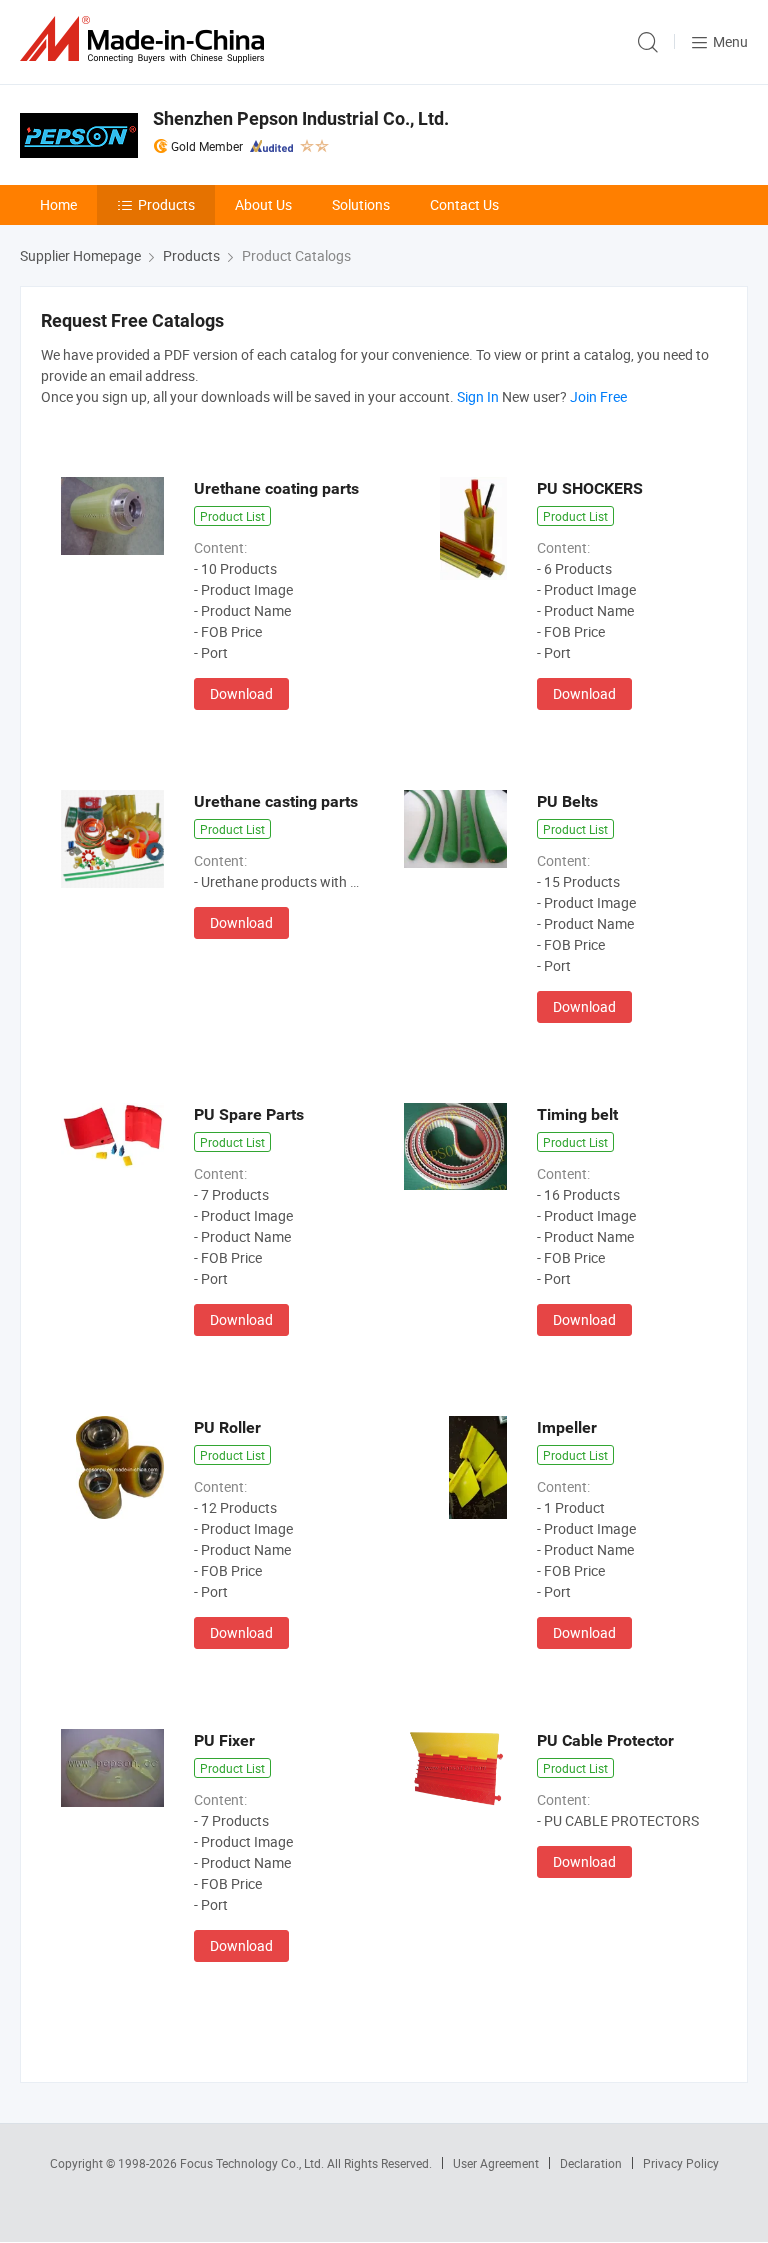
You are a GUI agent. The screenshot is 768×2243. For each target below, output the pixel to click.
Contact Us (464, 204)
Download (241, 693)
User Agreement (496, 2163)
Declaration (591, 2163)
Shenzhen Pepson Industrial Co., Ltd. (301, 118)
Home (58, 204)
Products (166, 204)
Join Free (598, 396)
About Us (263, 204)
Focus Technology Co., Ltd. (253, 2163)
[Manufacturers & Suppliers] (146, 39)
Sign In (478, 396)
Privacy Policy (681, 2163)
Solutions (361, 204)
